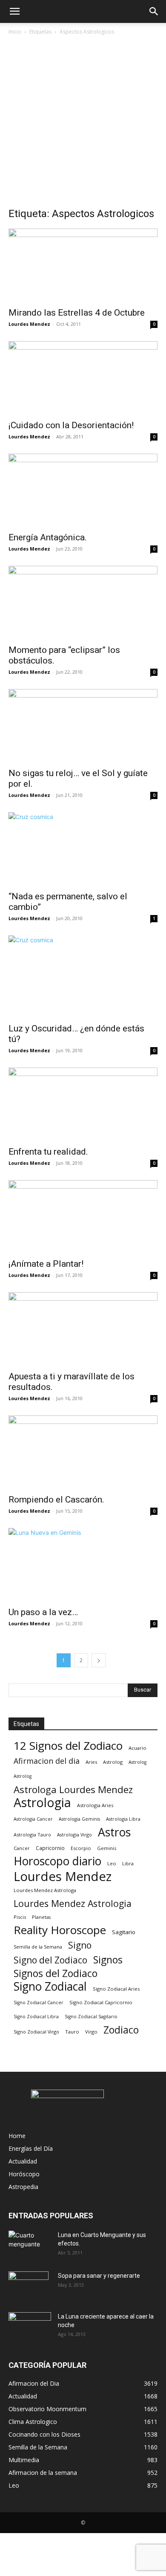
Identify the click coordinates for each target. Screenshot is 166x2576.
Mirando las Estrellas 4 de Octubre (77, 313)
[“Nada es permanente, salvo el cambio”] (83, 849)
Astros (114, 1832)
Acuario (137, 1748)
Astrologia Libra (123, 1819)
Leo (112, 1863)
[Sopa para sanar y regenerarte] (29, 2286)
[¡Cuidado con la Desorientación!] (83, 378)
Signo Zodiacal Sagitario (91, 2017)
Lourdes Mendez (29, 324)
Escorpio (81, 1848)
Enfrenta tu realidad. (48, 1152)
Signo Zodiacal (50, 1987)
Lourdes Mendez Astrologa (45, 1890)
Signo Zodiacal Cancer (39, 2003)
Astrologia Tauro (32, 1835)
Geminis (107, 1848)
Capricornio (50, 1848)
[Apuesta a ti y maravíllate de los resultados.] (83, 1329)
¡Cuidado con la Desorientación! (71, 425)
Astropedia (23, 2187)
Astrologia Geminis (79, 1819)
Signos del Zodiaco (56, 1973)
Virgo (91, 2032)
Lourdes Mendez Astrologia (73, 1903)
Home (17, 2136)
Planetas (41, 1917)
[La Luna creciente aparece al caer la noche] (30, 2327)
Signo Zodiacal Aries (116, 1989)
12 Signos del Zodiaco (68, 1746)
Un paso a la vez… (43, 1612)
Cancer (22, 1848)
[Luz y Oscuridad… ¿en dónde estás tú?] (83, 977)
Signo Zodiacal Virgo (36, 2032)
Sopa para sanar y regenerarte (99, 2276)
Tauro (72, 2032)
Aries (91, 1762)
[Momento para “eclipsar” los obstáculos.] (83, 603)
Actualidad (23, 2161)
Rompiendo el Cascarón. (56, 1500)
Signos (108, 1960)
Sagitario (124, 1932)
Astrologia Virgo (74, 1835)
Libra (128, 1863)
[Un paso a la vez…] (83, 1565)
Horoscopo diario (57, 1861)
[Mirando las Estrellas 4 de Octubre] (83, 265)
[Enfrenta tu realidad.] (83, 1104)
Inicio (15, 32)
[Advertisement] (83, 124)
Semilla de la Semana (38, 1947)
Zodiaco (121, 2030)
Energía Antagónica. (48, 537)
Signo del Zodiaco (50, 1960)
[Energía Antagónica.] (83, 490)
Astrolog (113, 1762)
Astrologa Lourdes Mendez (73, 1789)
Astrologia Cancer (33, 1819)
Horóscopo (24, 2174)
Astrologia (42, 1803)
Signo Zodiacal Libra (36, 2017)
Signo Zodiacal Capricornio (101, 2002)
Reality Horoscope (60, 1930)
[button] (14, 11)
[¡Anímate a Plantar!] (83, 1217)
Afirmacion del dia (47, 1761)
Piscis (20, 1917)
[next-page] (99, 1660)
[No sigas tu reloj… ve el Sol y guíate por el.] (83, 726)
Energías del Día (31, 2148)
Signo (80, 1945)
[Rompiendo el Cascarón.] (83, 1452)
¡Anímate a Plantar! (46, 1264)
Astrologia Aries (95, 1805)
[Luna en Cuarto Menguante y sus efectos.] (30, 2246)
